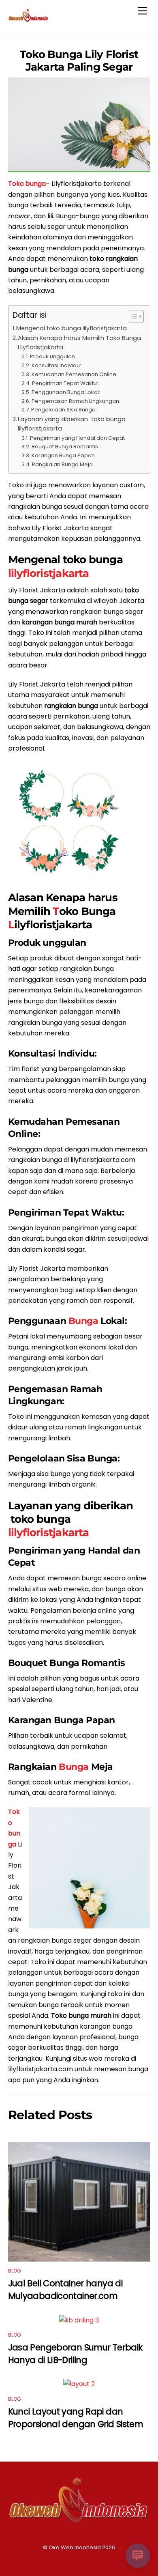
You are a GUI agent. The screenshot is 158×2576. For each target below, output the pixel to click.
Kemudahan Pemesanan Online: (75, 374)
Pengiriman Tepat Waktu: (65, 383)
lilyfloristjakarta (49, 573)
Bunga (83, 1321)
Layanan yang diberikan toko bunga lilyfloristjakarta (72, 424)
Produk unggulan (52, 356)
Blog (15, 2271)
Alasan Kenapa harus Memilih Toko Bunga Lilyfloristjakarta (79, 343)
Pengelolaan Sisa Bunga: (64, 410)
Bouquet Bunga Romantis (65, 447)
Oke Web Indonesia (75, 2547)
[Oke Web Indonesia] (28, 19)
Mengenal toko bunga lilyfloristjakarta (72, 328)
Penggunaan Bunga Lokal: (66, 392)
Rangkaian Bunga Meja (62, 464)
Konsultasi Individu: (56, 365)
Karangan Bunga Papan (63, 455)
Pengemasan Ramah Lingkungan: (76, 401)
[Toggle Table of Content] (132, 316)
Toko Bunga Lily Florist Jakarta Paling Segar (79, 60)
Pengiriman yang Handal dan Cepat (77, 438)
